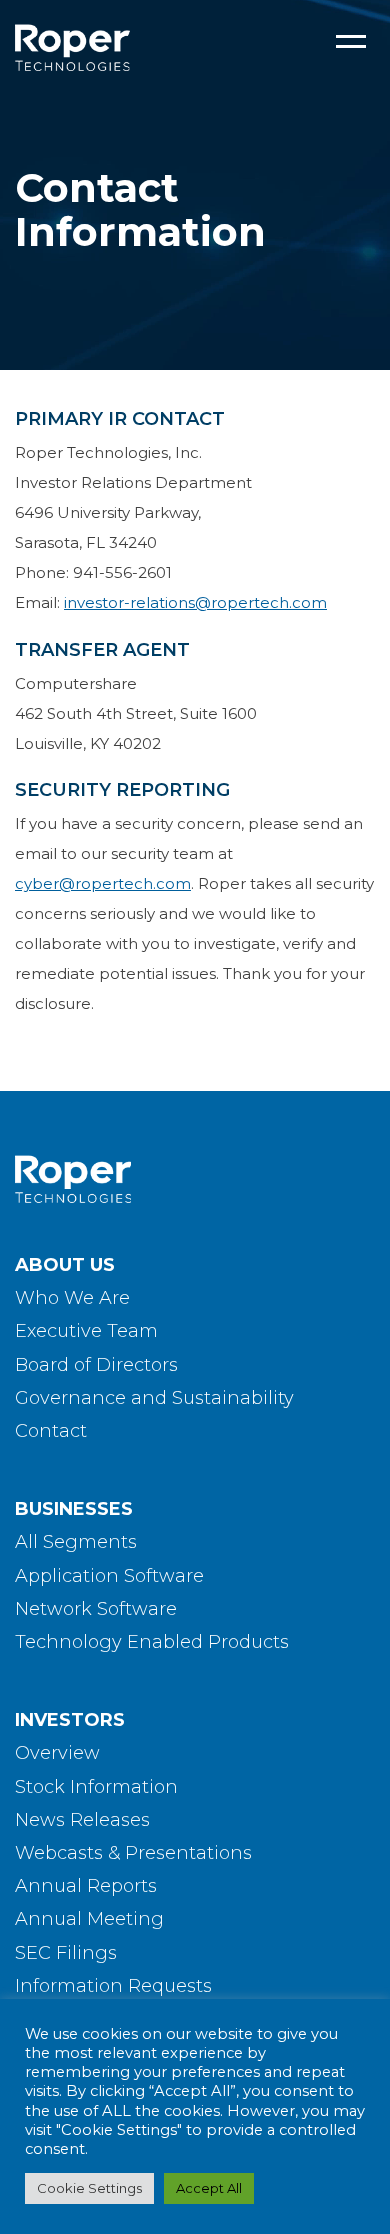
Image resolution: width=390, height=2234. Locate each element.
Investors (70, 1720)
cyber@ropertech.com (103, 883)
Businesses (74, 1509)
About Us (65, 1265)
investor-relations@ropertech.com (195, 602)
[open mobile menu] (351, 42)
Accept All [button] (209, 2188)
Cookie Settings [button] (89, 2188)
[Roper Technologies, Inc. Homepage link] (195, 1179)
